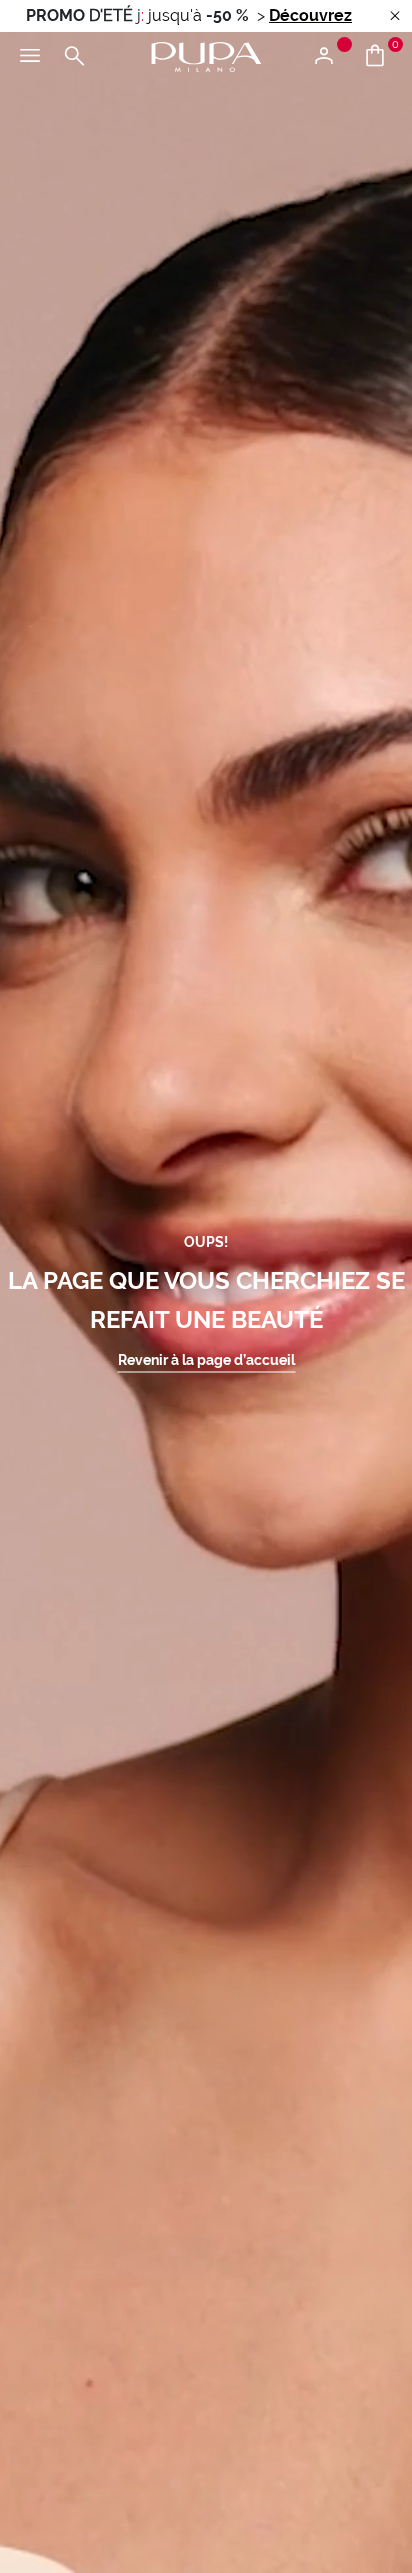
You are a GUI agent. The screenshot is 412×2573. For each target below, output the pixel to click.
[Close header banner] (395, 16)
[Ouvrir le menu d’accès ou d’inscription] (331, 57)
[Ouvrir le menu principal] (30, 57)
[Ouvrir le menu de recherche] (74, 57)
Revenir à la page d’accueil (206, 1359)
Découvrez (310, 15)
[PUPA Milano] (206, 55)
